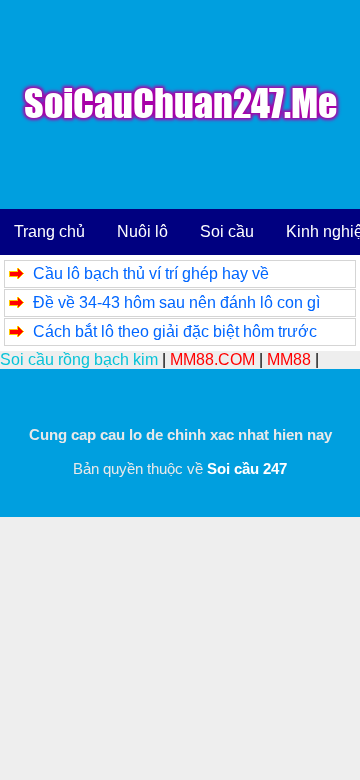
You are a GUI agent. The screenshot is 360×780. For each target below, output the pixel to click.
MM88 (289, 359)
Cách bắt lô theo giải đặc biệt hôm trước (175, 331)
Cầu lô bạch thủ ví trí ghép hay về (151, 273)
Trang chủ (49, 231)
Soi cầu (227, 231)
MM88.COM (212, 359)
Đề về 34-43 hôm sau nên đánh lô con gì (176, 302)
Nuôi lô (142, 231)
